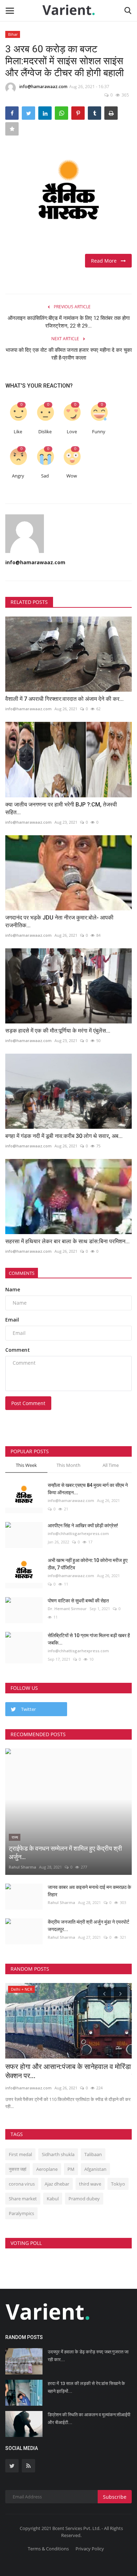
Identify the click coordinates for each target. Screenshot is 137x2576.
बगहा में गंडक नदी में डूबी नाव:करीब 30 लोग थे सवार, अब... (64, 1136)
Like (18, 432)
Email (12, 1320)
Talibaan (93, 2154)
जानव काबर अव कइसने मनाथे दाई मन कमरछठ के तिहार (89, 1891)
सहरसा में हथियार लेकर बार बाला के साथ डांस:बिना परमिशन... (67, 1241)
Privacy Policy (90, 2549)
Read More (106, 261)
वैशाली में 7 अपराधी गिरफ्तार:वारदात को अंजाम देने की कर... (64, 699)
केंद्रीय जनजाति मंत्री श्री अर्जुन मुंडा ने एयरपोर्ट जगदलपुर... (89, 1926)
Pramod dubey (84, 2199)
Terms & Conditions (48, 2549)
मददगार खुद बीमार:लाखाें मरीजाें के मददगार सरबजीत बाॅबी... (58, 2071)
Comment (18, 1350)
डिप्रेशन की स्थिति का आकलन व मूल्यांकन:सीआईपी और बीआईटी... (89, 2419)
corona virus (22, 2184)
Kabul (53, 2199)
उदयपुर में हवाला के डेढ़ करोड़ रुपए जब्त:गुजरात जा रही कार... (88, 2356)
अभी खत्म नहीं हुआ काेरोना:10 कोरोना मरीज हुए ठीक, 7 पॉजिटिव (88, 1564)
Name (13, 1289)
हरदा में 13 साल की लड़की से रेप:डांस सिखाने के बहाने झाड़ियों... (86, 2387)
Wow (72, 476)
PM (71, 2169)
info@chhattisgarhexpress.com (78, 1533)
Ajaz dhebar (57, 2184)
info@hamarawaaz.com (43, 87)
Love (72, 432)
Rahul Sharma (22, 1867)
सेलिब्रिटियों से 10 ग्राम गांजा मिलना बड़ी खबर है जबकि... (89, 1639)
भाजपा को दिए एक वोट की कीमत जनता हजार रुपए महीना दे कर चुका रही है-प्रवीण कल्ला (69, 354)
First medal (20, 2154)
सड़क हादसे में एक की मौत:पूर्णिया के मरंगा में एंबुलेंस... (58, 1031)
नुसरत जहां (18, 2169)
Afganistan (95, 2169)
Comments (22, 1273)
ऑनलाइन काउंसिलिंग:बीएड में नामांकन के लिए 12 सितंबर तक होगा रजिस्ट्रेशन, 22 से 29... (69, 322)
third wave (90, 2184)
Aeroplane (47, 2169)
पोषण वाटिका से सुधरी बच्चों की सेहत (78, 1601)
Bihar (13, 34)
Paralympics (21, 2213)
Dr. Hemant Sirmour (67, 1609)
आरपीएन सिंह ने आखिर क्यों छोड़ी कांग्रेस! (83, 1526)
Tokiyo (118, 2184)
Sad (45, 476)
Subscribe (115, 2497)
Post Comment (28, 1403)
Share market (23, 2199)
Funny (99, 432)
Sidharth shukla (58, 2154)
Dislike (45, 432)
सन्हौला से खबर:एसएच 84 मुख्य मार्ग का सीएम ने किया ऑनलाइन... (88, 1489)
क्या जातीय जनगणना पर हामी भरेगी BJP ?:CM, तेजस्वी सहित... (61, 808)
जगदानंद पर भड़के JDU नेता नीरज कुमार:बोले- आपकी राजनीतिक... (59, 921)
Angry (18, 476)
